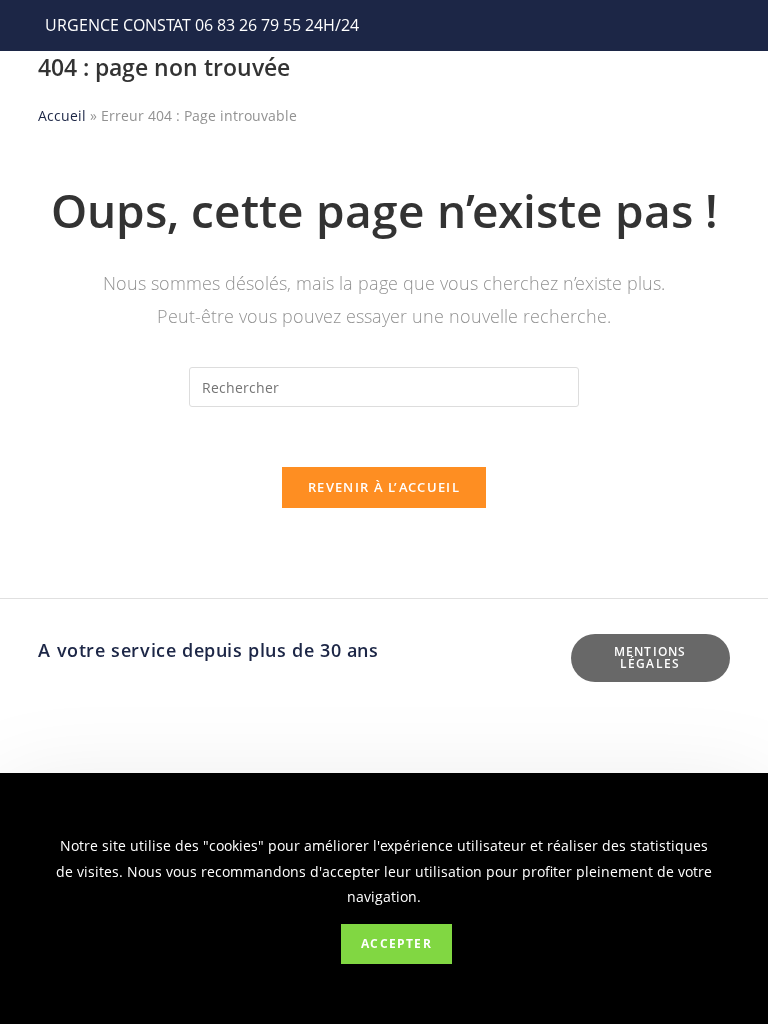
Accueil (62, 115)
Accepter (396, 943)
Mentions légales (650, 657)
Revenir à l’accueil (384, 487)
